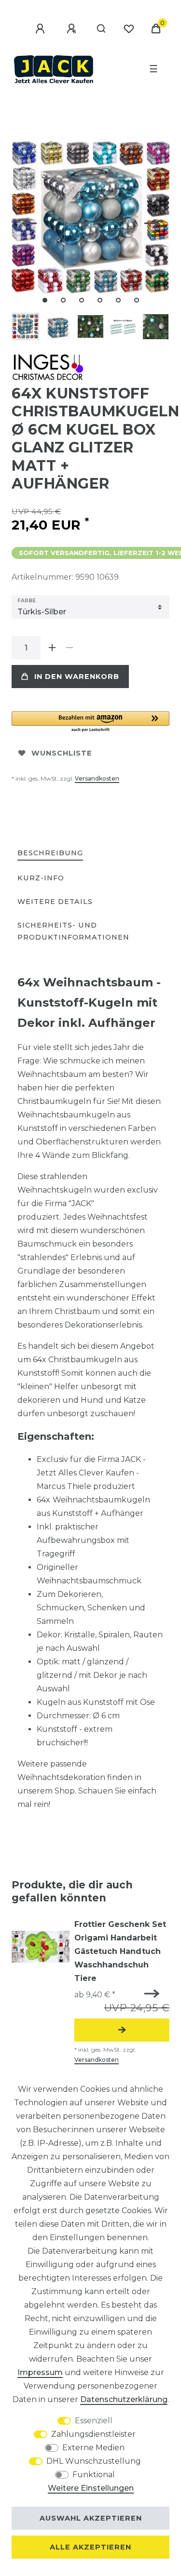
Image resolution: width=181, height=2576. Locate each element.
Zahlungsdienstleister (93, 2434)
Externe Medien (93, 2448)
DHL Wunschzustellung (94, 2461)
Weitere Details (55, 902)
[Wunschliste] (129, 29)
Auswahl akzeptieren (91, 2518)
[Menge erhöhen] (52, 648)
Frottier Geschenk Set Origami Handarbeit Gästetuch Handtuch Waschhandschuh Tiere (120, 1951)
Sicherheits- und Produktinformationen (73, 931)
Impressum (40, 2372)
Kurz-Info (41, 878)
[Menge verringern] (70, 648)
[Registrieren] (73, 29)
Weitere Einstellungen (91, 2488)
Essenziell (94, 2421)
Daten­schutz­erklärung (124, 2399)
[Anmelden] (42, 29)
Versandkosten (97, 778)
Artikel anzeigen (122, 2030)
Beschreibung (50, 853)
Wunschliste (62, 753)
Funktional (94, 2475)
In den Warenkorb (77, 677)
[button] (90, 722)
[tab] (50, 854)
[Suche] (102, 29)
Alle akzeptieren (90, 2547)
